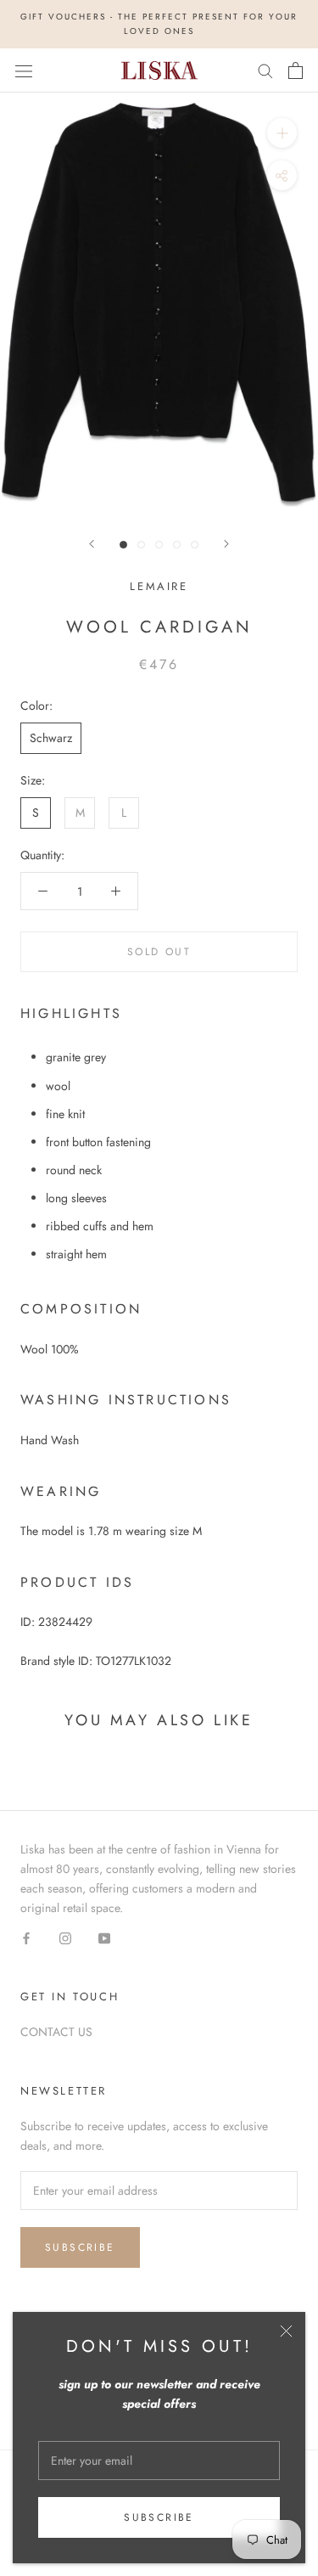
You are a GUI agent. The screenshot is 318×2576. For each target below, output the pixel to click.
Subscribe (159, 2517)
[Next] (226, 544)
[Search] (265, 70)
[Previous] (92, 544)
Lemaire (159, 586)
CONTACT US (56, 2032)
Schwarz (51, 738)
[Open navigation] (24, 70)
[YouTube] (104, 1937)
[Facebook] (26, 1937)
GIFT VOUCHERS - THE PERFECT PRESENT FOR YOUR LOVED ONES (159, 24)
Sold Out (159, 952)
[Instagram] (65, 1937)
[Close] (286, 2331)
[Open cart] (296, 70)
